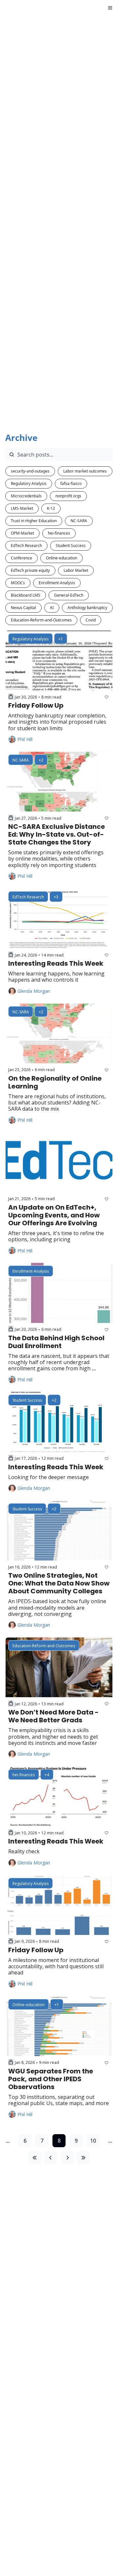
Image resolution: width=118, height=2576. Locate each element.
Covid (91, 620)
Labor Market (76, 570)
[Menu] (110, 8)
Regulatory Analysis (29, 483)
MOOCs (18, 583)
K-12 (51, 508)
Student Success (71, 546)
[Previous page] (50, 2158)
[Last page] (83, 2158)
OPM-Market (22, 533)
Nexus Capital (23, 608)
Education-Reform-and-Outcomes (41, 620)
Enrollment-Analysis (57, 583)
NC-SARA (79, 521)
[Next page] (68, 2158)
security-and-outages (30, 471)
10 (93, 2141)
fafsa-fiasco (71, 483)
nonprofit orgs (68, 496)
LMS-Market (22, 508)
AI (52, 608)
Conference (21, 558)
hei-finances (59, 533)
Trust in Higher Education (34, 521)
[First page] (35, 2158)
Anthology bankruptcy (87, 608)
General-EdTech (69, 595)
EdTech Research (26, 546)
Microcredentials (26, 496)
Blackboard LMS (26, 595)
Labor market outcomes (85, 471)
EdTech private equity (30, 570)
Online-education (61, 558)
